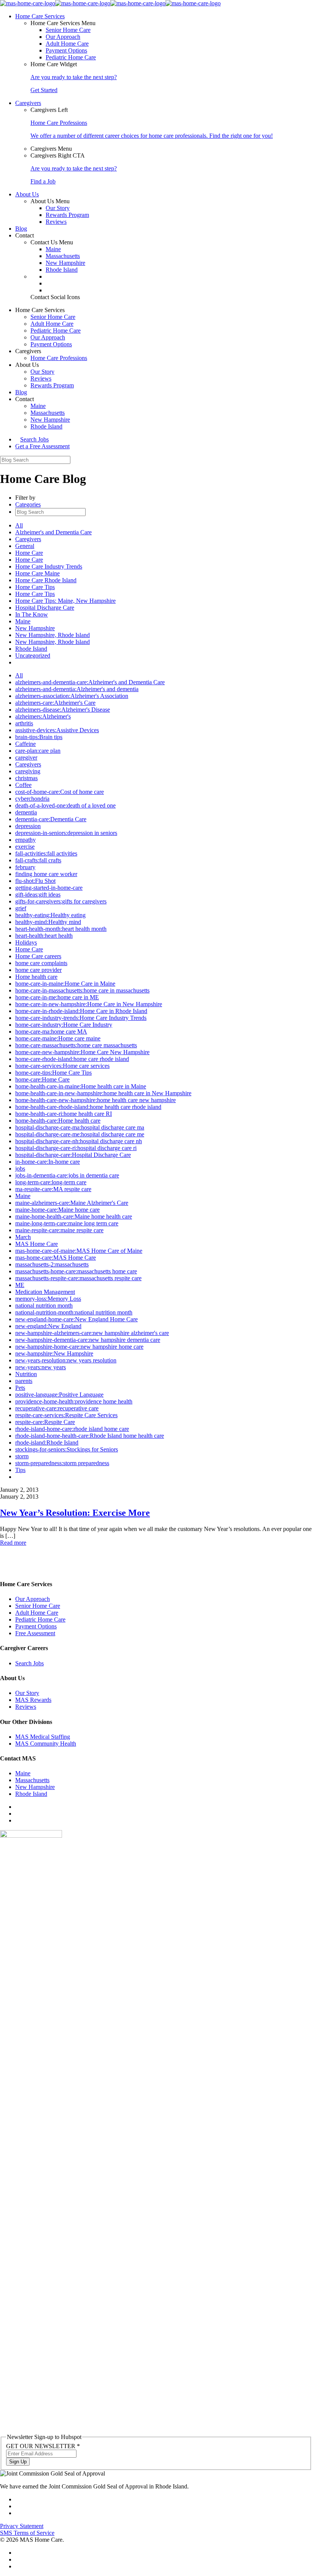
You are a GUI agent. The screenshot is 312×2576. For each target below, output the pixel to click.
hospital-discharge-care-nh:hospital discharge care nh (79, 1141)
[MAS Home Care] (110, 3)
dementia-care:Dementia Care (51, 819)
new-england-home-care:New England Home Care (76, 1319)
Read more (13, 1543)
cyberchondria (32, 799)
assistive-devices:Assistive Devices (57, 730)
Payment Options (66, 50)
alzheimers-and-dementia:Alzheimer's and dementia (77, 689)
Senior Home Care (68, 30)
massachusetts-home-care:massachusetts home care (76, 1271)
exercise (25, 847)
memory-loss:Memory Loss (48, 1299)
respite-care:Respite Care (45, 1422)
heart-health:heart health (44, 936)
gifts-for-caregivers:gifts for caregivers (61, 901)
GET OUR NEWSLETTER (43, 2446)
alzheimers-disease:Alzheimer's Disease (63, 710)
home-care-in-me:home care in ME (57, 997)
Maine (53, 249)
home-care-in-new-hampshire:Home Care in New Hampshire (89, 1004)
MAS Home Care (37, 1244)
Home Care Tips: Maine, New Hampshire (65, 601)
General (25, 546)
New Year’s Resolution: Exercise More (75, 1513)
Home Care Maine (37, 573)
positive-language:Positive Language (59, 1395)
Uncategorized (33, 656)
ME (20, 1285)
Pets (20, 1388)
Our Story (58, 208)
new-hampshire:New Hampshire (54, 1353)
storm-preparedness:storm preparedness (62, 1463)
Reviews (56, 222)
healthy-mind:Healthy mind (48, 922)
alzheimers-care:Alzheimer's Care (55, 703)
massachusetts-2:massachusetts (52, 1264)
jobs (20, 1169)
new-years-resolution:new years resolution (66, 1360)
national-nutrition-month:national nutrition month (74, 1312)
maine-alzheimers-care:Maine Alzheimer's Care (72, 1203)
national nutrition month (44, 1306)
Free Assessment (35, 1633)
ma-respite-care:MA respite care (53, 1189)
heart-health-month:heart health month (61, 929)
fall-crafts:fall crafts (38, 860)
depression (28, 826)
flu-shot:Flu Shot (35, 881)
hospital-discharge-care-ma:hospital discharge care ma (80, 1127)
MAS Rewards (33, 1700)
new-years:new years (41, 1367)
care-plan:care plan (38, 751)
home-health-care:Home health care (58, 1121)
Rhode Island (62, 270)
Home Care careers (38, 956)
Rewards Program (67, 215)
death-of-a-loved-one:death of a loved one (65, 805)
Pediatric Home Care (71, 57)
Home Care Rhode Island (46, 580)
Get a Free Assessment (42, 446)
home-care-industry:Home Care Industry (64, 1025)
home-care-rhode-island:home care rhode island (72, 1059)
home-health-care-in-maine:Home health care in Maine (81, 1086)
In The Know (32, 614)
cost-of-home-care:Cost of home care (60, 792)
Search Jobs (34, 439)
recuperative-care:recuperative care (57, 1408)
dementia (26, 812)
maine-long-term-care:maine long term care (67, 1223)
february (25, 867)
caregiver (26, 758)
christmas (26, 778)
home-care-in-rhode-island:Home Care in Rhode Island (81, 1011)
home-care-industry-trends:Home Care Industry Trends (81, 1018)
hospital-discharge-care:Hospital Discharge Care (73, 1155)
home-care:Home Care (42, 1079)
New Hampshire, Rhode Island (53, 635)
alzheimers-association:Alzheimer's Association (72, 696)
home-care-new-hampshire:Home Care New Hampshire (82, 1052)
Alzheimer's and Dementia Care (53, 532)
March (23, 1237)
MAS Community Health (46, 1744)
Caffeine (25, 744)
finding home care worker (46, 874)
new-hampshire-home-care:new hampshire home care (79, 1347)
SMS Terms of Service (27, 2533)
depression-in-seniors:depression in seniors (66, 833)
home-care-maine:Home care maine (58, 1038)
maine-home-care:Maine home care (57, 1210)
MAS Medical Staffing (43, 1737)
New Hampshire (65, 263)
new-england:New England (48, 1326)
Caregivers (28, 539)
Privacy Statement (22, 2526)
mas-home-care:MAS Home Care (56, 1258)
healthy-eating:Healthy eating (50, 915)
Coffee (23, 785)
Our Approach (63, 37)
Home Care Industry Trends (49, 566)
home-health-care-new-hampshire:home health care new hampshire (96, 1100)
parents (24, 1381)
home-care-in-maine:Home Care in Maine (65, 984)
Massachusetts (63, 256)
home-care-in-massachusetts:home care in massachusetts (82, 990)
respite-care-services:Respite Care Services (66, 1415)
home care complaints (41, 963)
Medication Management (45, 1292)
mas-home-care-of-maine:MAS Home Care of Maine (79, 1251)
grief (21, 908)
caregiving (28, 771)
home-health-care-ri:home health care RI (64, 1114)
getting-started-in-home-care (49, 888)
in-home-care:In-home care (48, 1162)
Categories (28, 504)
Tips (20, 1470)
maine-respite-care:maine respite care (59, 1230)
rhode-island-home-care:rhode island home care (72, 1429)
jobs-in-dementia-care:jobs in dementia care (67, 1175)
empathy (25, 840)
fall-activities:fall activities (46, 853)
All (19, 525)
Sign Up (18, 2462)
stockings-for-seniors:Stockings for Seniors (67, 1449)
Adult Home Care (67, 44)
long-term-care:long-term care (51, 1182)
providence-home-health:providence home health (74, 1401)
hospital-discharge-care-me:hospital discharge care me (80, 1134)
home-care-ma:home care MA (51, 1032)
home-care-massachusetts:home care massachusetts (76, 1045)
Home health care (36, 977)
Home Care (29, 553)
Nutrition (26, 1374)
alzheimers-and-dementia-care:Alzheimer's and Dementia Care (90, 682)
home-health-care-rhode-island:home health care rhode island (88, 1107)
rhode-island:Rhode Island (47, 1443)
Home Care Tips (35, 587)
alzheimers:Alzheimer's (43, 716)
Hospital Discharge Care (45, 608)
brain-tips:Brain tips (39, 737)
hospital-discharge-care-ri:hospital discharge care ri (76, 1148)
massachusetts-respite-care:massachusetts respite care (78, 1278)
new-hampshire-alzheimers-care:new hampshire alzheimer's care (92, 1333)
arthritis (24, 723)
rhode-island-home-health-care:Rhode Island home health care (90, 1436)
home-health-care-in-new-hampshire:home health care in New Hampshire (103, 1093)
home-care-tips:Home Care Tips (53, 1073)
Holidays (26, 942)
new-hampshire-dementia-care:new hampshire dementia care (88, 1340)
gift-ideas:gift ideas (38, 895)
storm (22, 1456)
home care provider (38, 970)
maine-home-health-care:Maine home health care (74, 1216)
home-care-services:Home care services (62, 1066)
